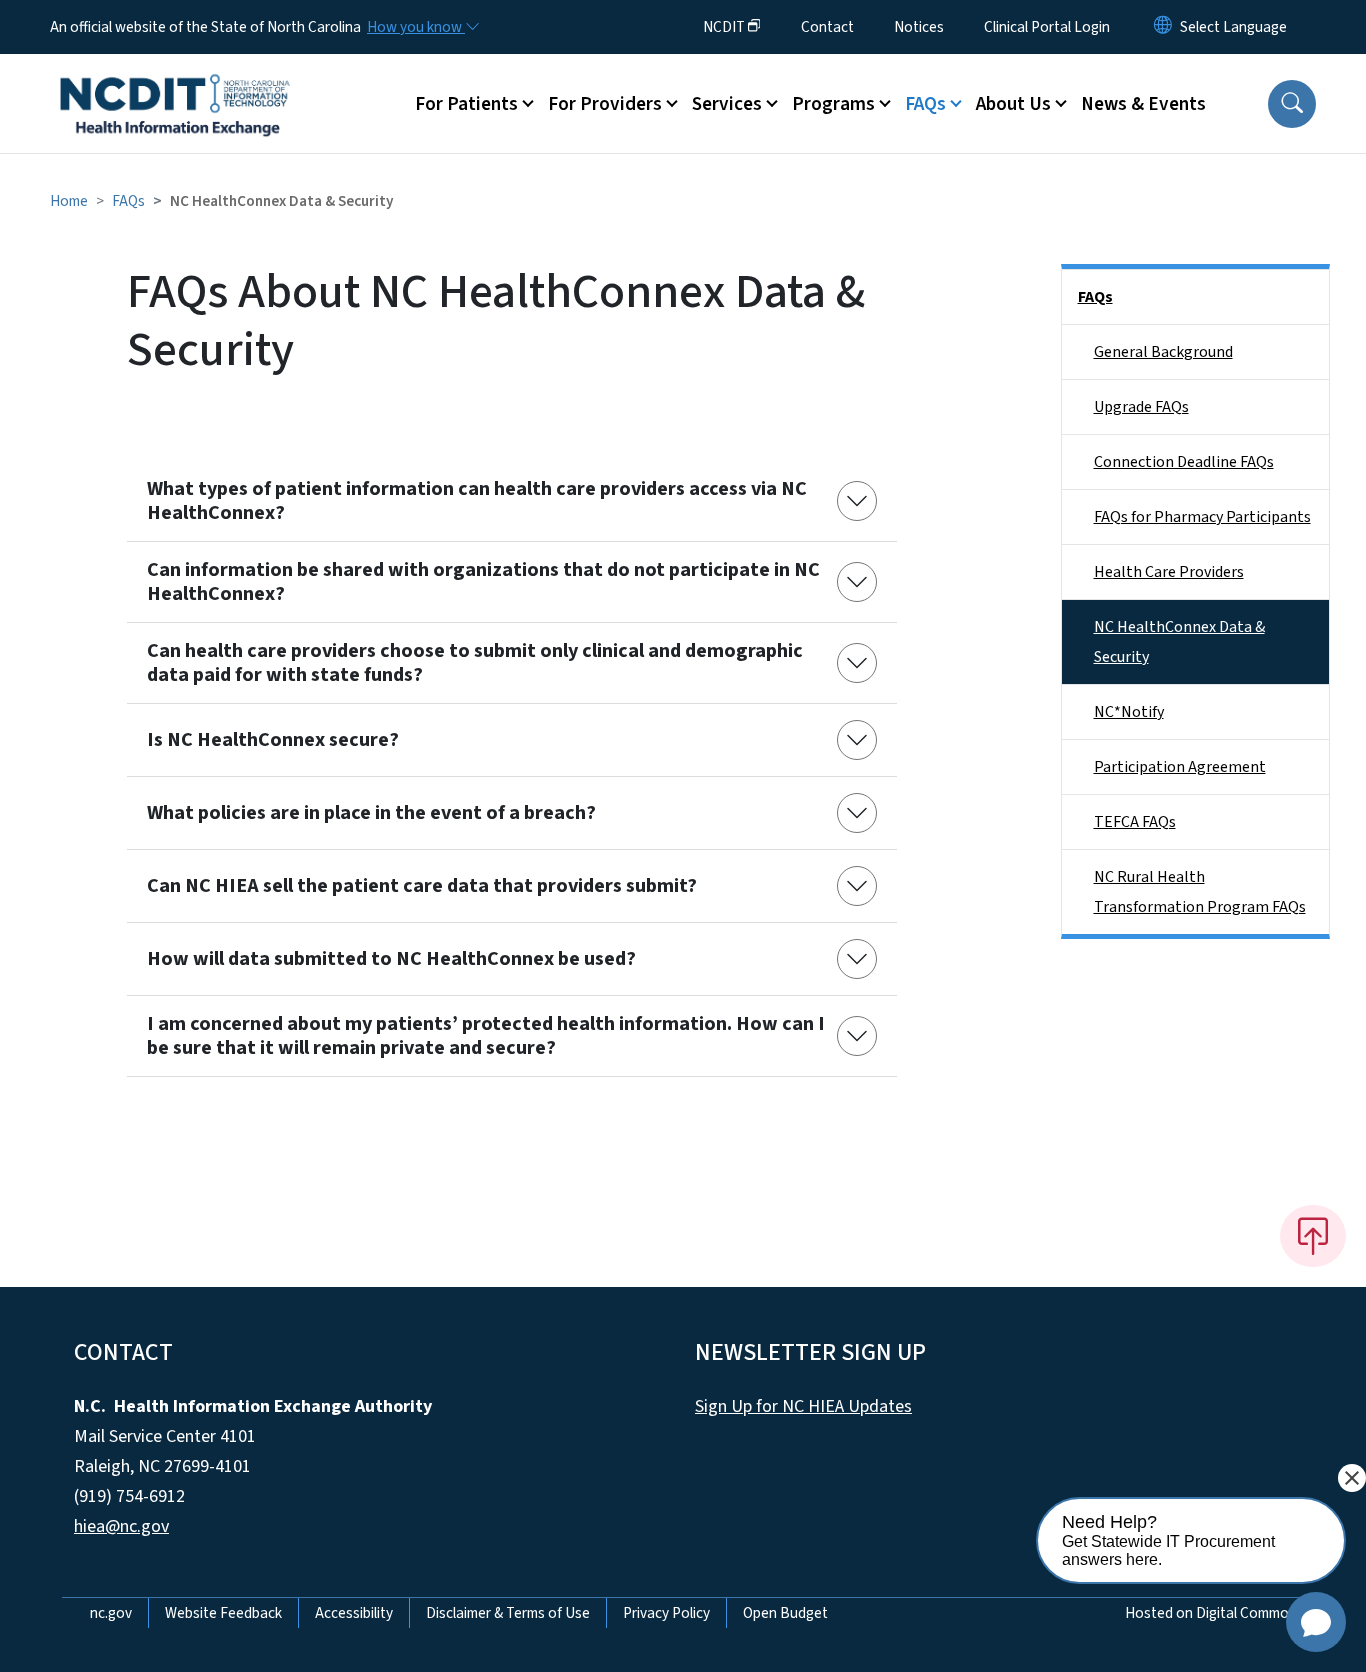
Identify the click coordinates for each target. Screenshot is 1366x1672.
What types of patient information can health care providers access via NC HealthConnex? (477, 501)
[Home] (175, 81)
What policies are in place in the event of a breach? (371, 813)
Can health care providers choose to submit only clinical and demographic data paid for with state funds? (475, 663)
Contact (827, 27)
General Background (1163, 352)
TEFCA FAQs (1135, 822)
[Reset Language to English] (1163, 27)
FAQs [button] (925, 104)
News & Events (1143, 104)
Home (69, 201)
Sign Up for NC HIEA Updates (803, 1406)
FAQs (128, 201)
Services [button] (727, 104)
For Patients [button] (466, 104)
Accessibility (354, 1613)
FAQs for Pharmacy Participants (1202, 517)
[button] (1292, 104)
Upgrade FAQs (1141, 407)
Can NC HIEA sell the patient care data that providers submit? (422, 886)
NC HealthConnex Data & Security (1179, 642)
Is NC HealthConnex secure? (273, 740)
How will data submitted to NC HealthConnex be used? (391, 959)
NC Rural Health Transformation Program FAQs (1200, 892)
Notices (919, 27)
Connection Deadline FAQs (1184, 462)
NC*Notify (1129, 712)
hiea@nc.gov (121, 1526)
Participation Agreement (1180, 767)
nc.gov (111, 1613)
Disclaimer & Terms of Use (508, 1613)
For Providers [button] (605, 104)
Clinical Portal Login (1047, 27)
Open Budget (785, 1613)
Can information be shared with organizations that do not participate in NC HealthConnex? (483, 582)
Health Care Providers (1169, 572)
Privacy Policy (666, 1613)
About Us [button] (1013, 104)
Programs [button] (833, 104)
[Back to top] (1313, 1236)
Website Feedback (223, 1613)
